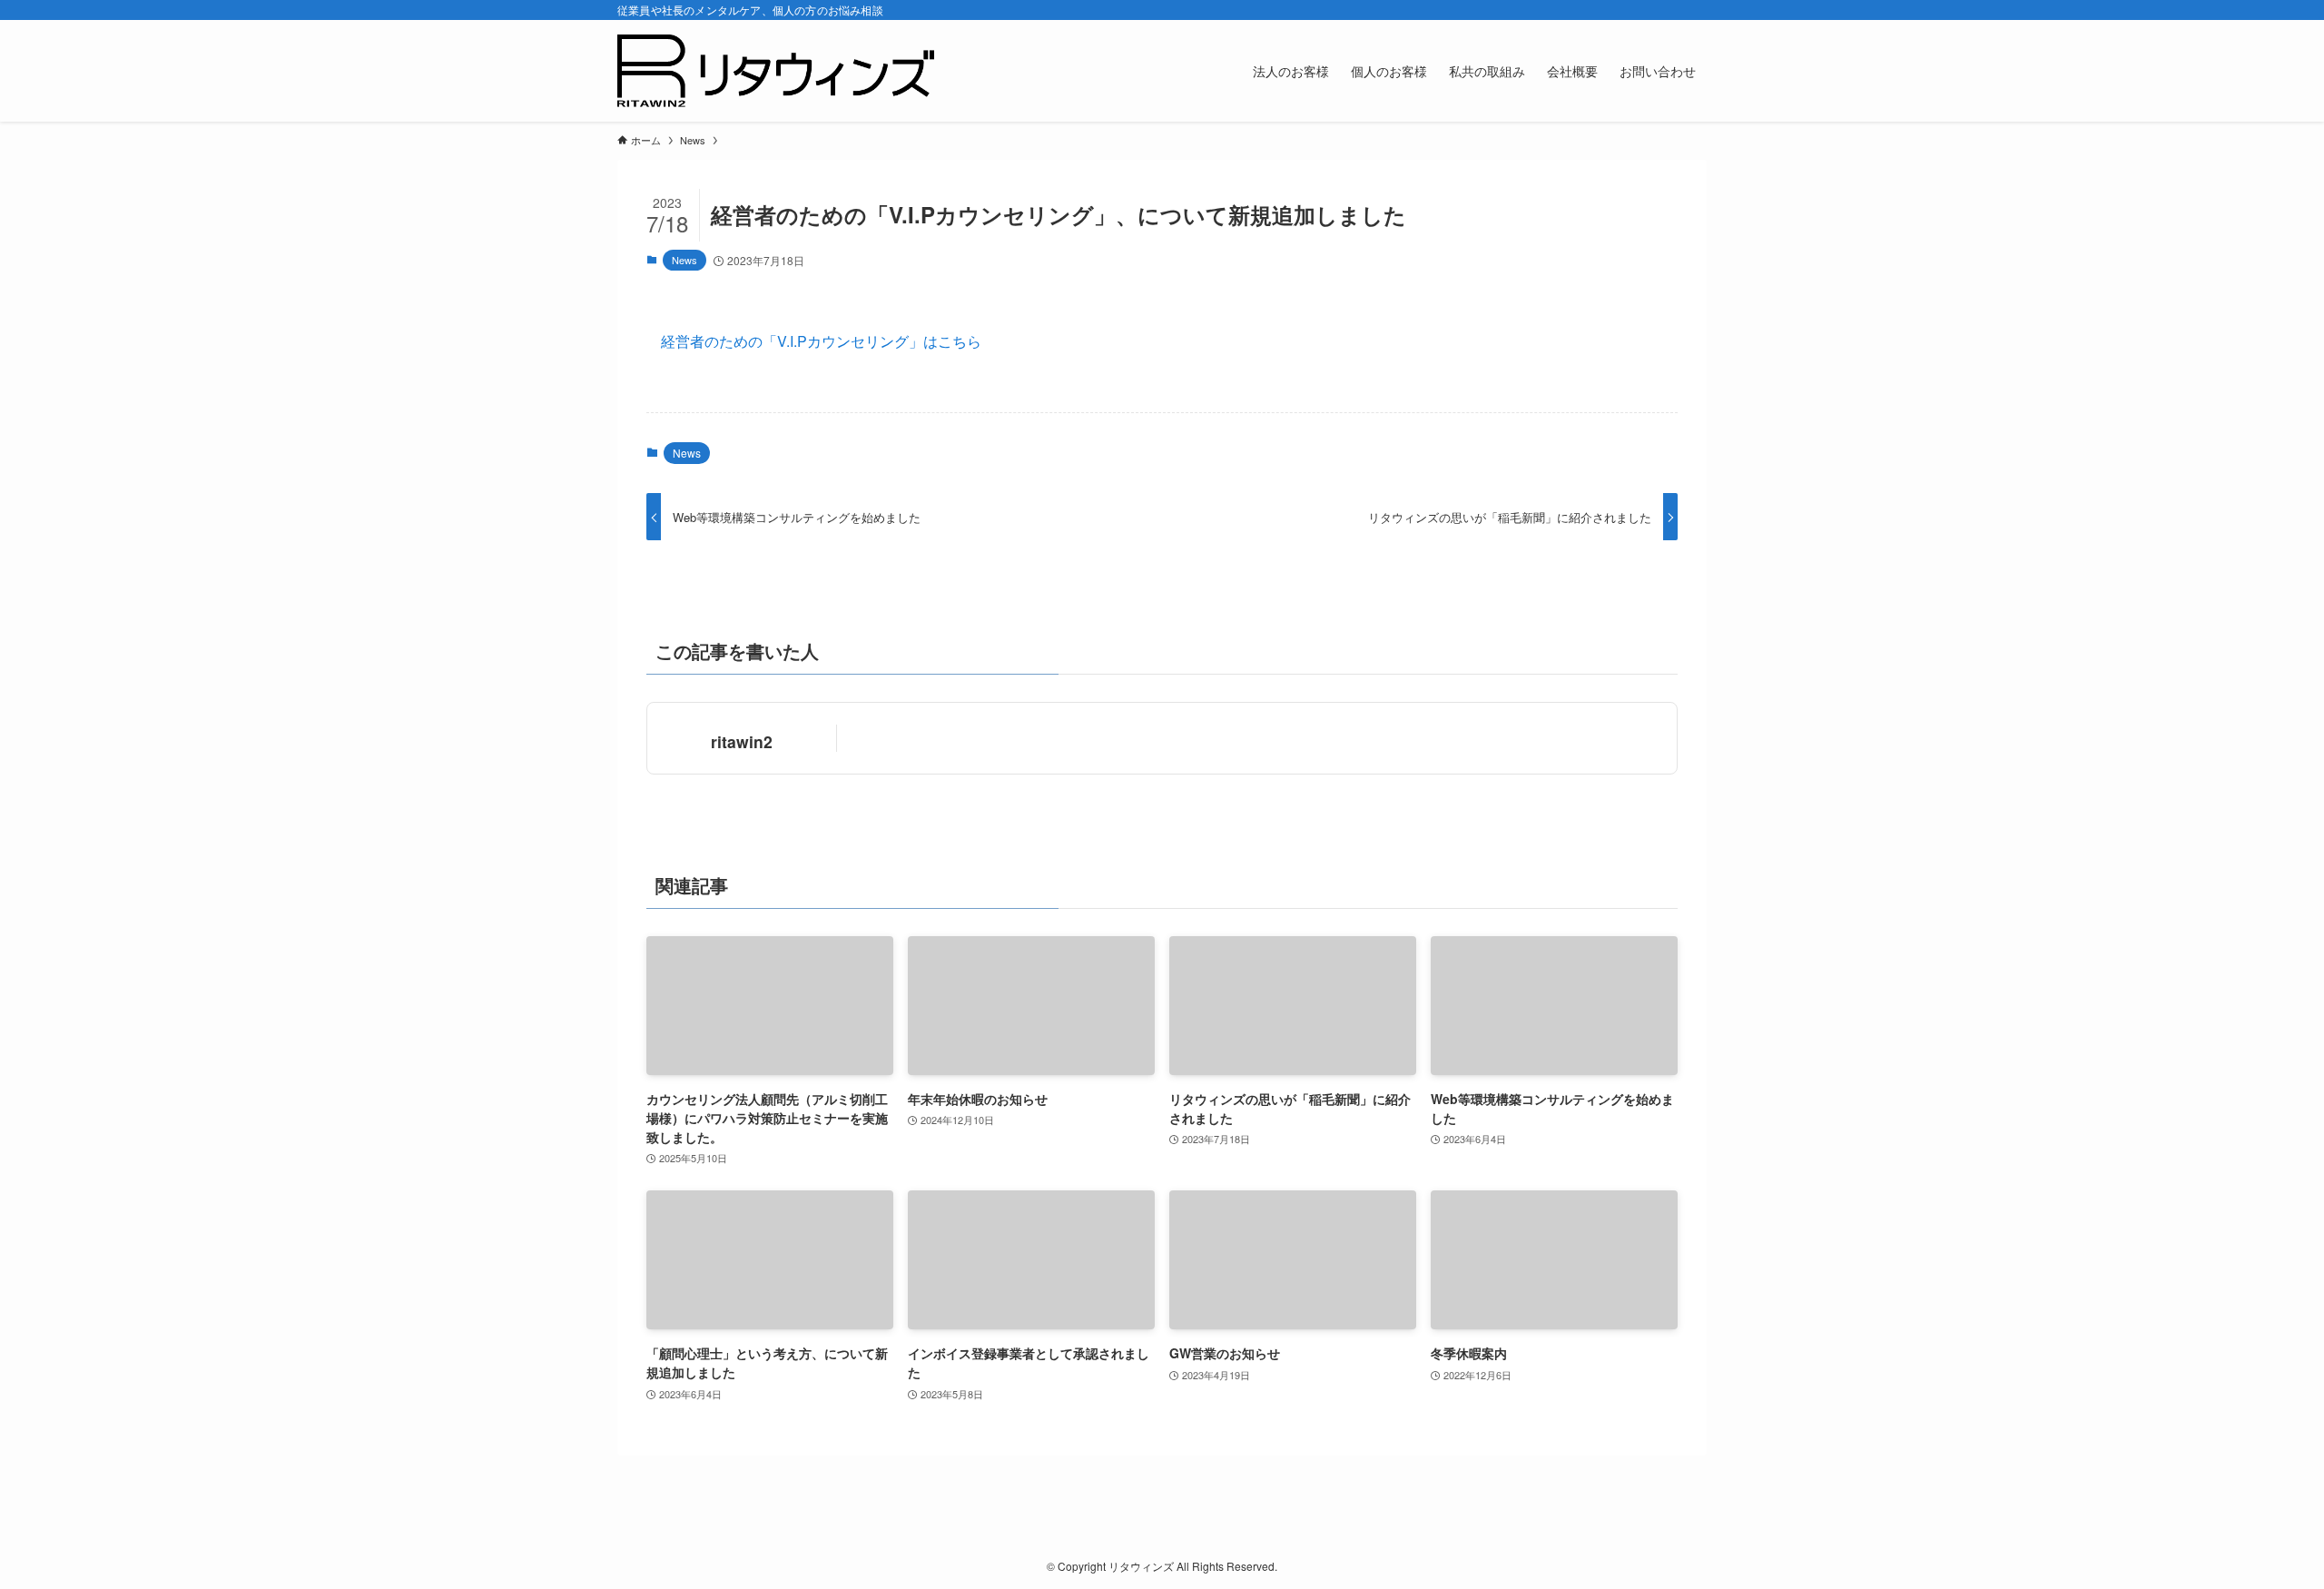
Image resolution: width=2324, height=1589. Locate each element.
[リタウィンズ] (776, 71)
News (684, 260)
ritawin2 (742, 741)
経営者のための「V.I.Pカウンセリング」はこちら (821, 341)
